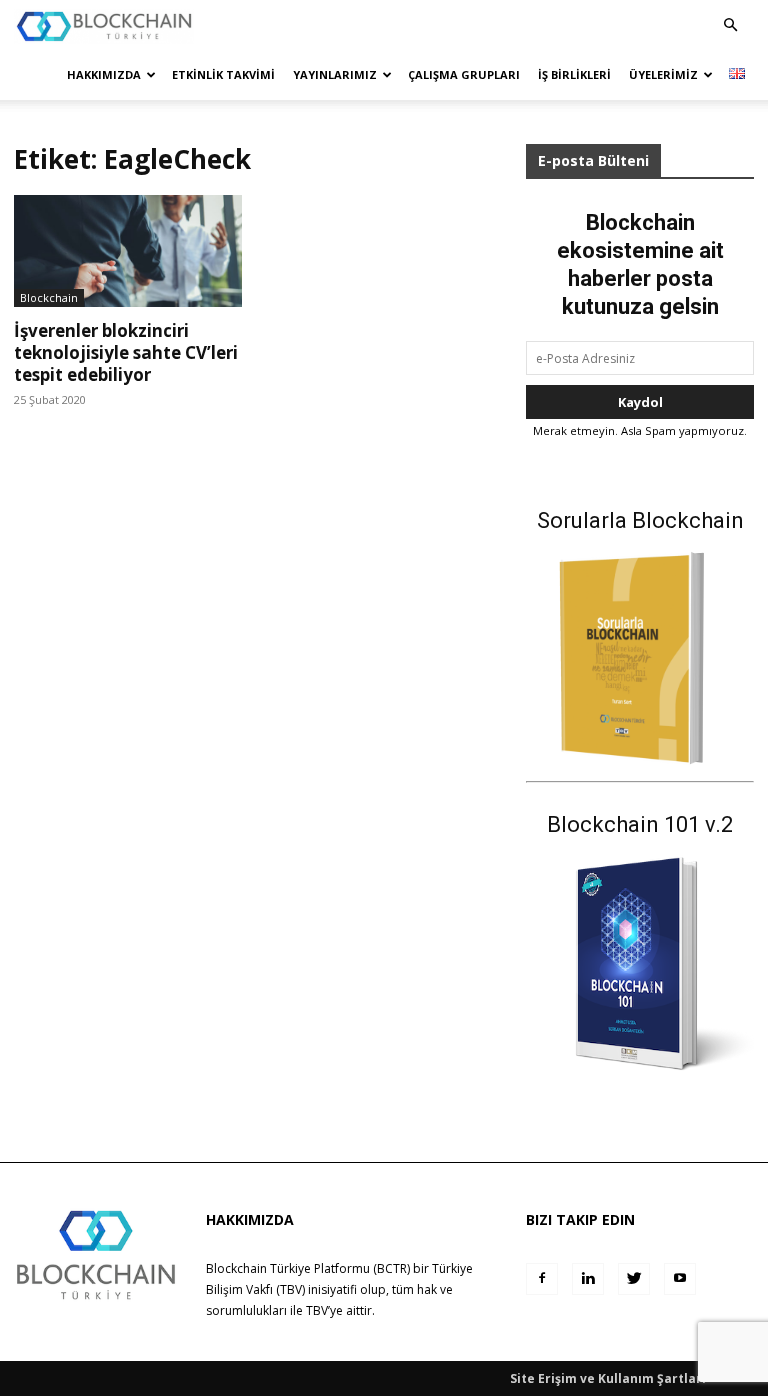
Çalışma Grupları (464, 74)
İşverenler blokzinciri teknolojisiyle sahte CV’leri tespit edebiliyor (126, 352)
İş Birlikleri (574, 74)
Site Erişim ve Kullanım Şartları (608, 1378)
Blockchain (49, 297)
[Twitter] (634, 1279)
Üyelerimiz (663, 74)
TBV (317, 1310)
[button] (730, 25)
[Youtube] (680, 1279)
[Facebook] (542, 1279)
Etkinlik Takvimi (223, 74)
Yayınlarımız (335, 74)
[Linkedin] (588, 1279)
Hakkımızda (104, 74)
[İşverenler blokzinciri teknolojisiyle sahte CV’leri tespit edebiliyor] (128, 251)
